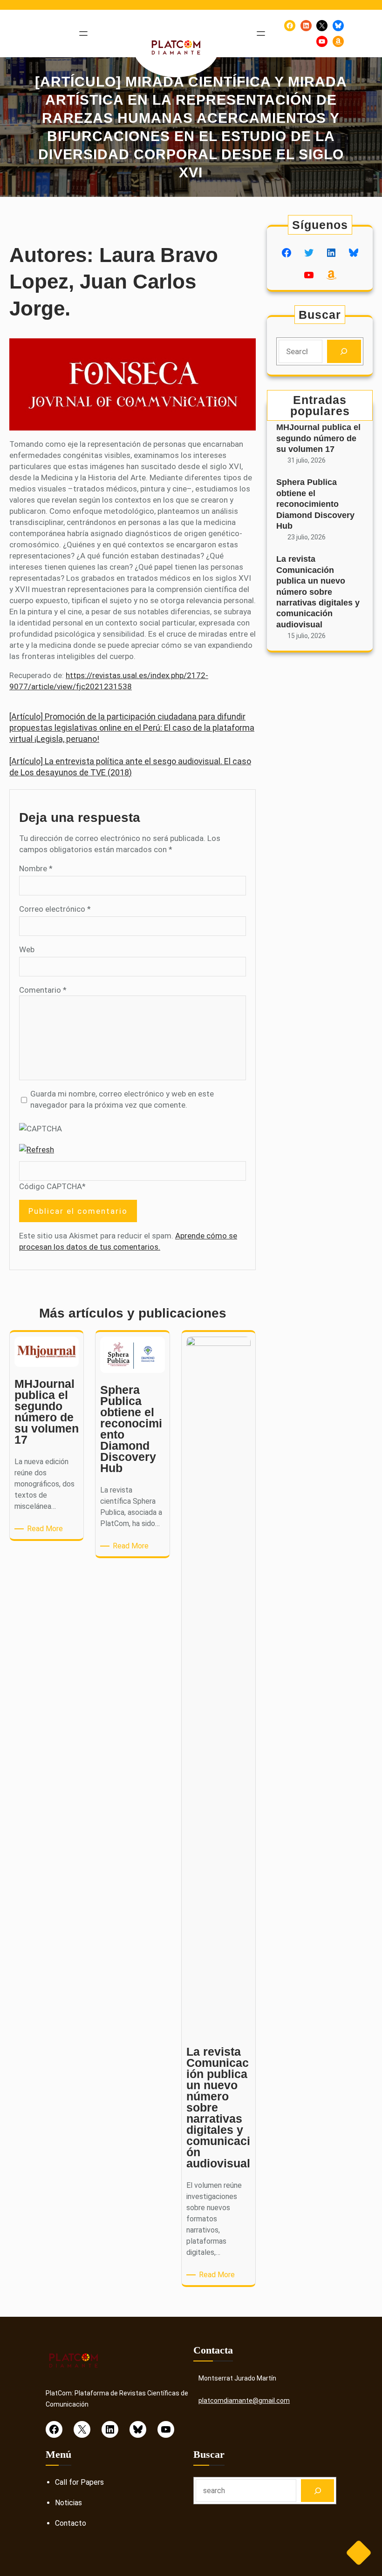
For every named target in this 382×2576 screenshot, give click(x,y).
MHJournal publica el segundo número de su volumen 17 (318, 438)
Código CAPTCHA (51, 1186)
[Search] (344, 352)
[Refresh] (37, 1150)
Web (27, 949)
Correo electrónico (55, 909)
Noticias (68, 2503)
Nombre (36, 868)
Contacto (71, 2523)
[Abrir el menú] (83, 34)
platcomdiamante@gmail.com (244, 2401)
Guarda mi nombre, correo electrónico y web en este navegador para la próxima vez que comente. (122, 1099)
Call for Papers (79, 2482)
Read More (47, 1529)
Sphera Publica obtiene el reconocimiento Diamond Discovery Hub (315, 504)
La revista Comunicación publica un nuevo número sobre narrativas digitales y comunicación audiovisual (318, 592)
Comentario (43, 990)
